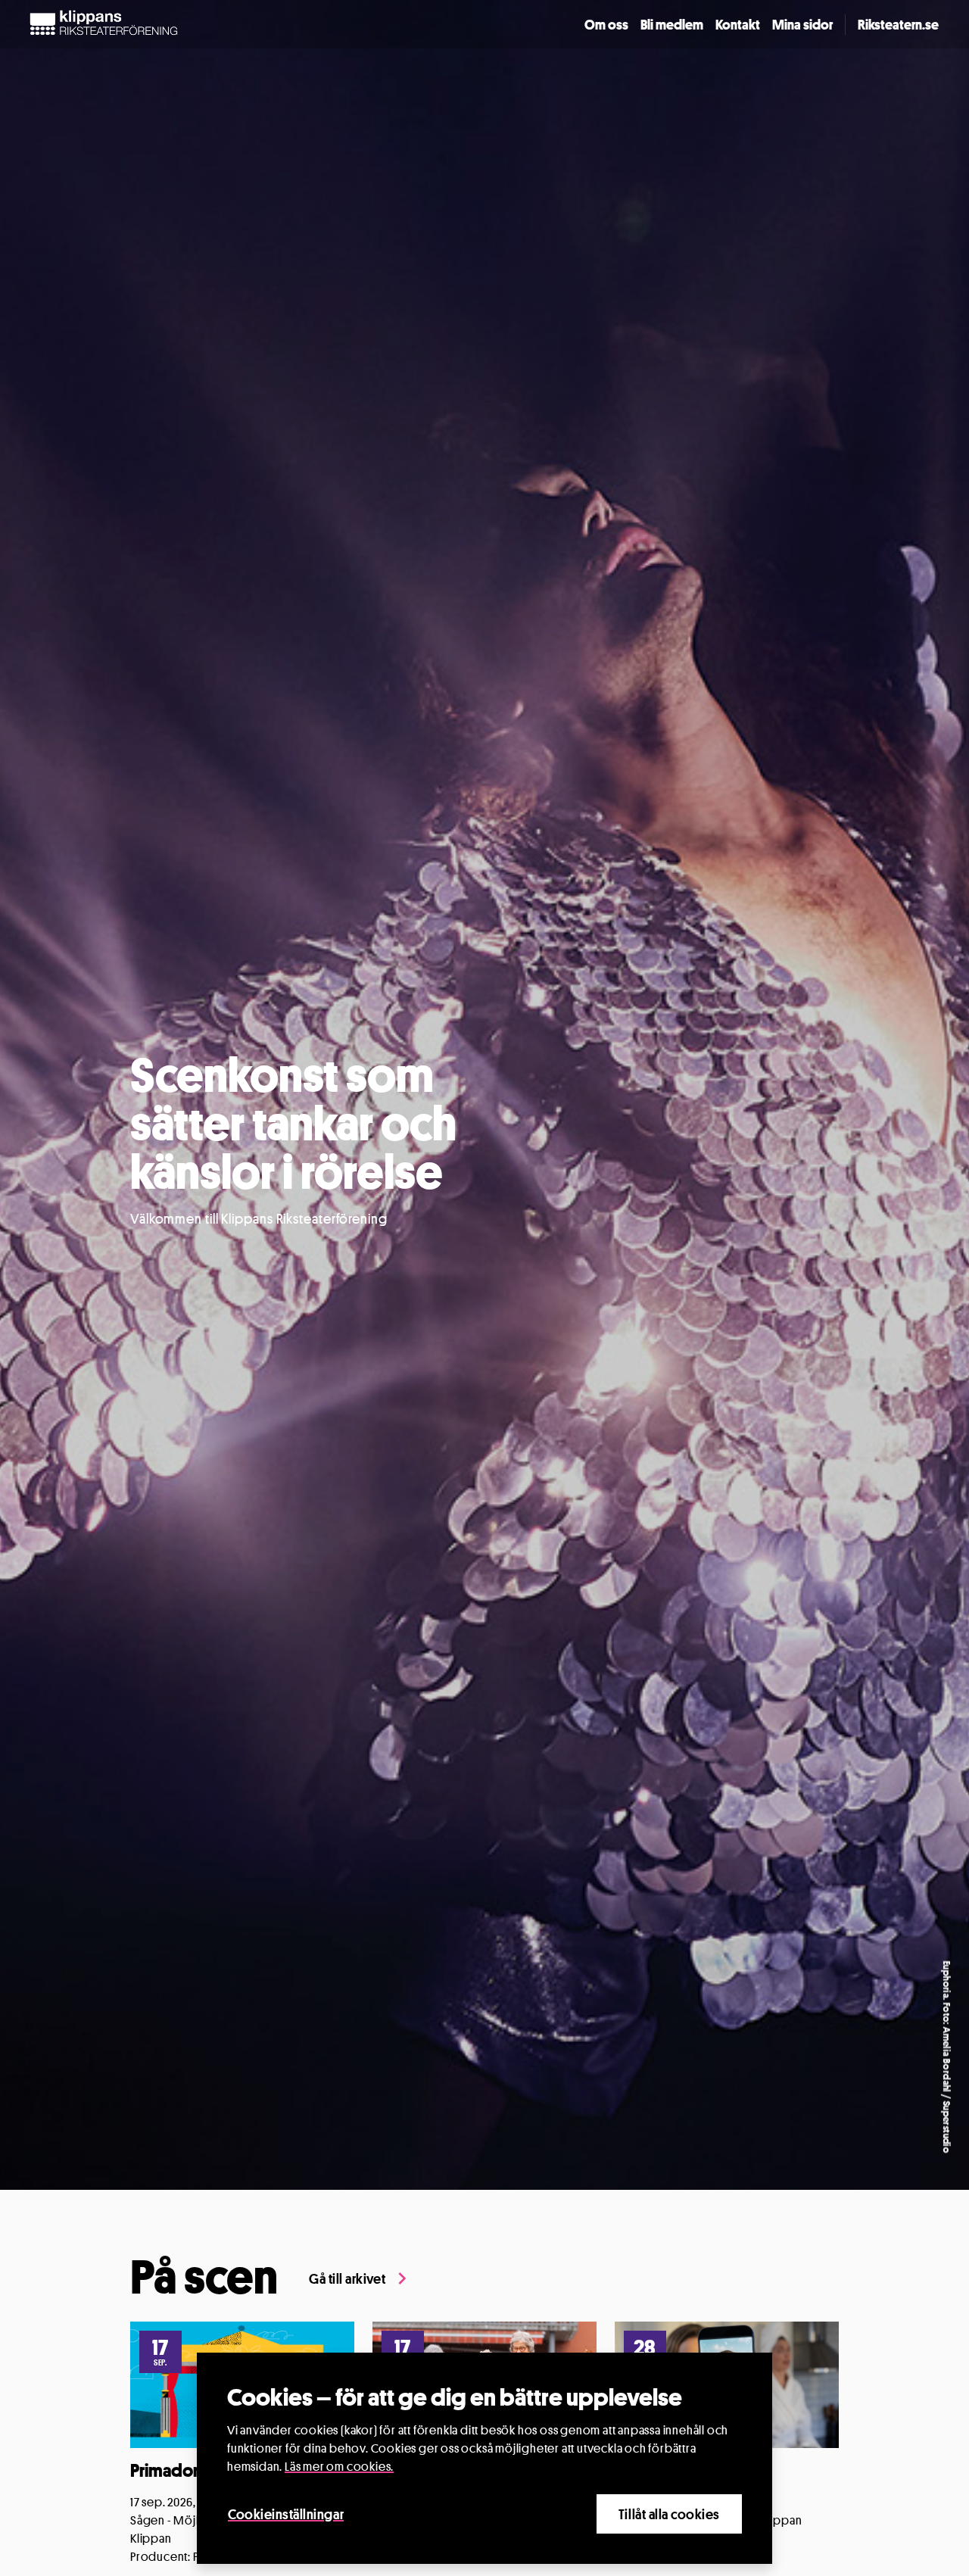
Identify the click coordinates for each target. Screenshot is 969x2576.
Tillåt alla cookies (669, 2514)
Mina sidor (802, 24)
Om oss (606, 24)
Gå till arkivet (347, 2278)
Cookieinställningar (286, 2514)
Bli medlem (672, 24)
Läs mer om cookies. (339, 2467)
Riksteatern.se (898, 24)
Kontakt (738, 24)
